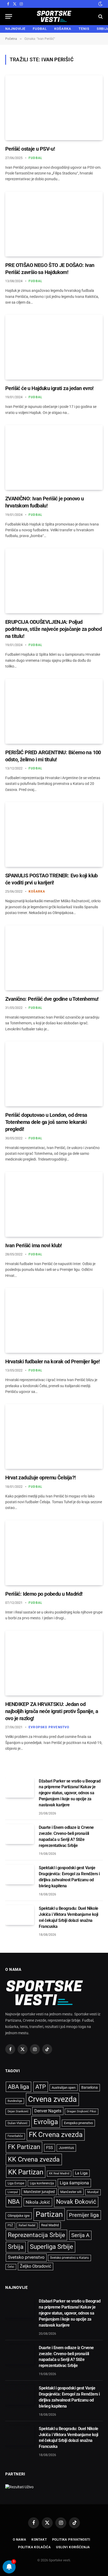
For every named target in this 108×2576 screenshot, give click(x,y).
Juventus (66, 2148)
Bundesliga (15, 2101)
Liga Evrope (16, 2183)
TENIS (84, 29)
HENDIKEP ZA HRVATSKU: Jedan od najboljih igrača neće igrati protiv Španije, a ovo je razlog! (52, 1711)
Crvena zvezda (52, 2099)
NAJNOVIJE (15, 29)
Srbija (16, 2247)
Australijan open (64, 2088)
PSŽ (10, 2225)
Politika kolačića (34, 2547)
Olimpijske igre (19, 2216)
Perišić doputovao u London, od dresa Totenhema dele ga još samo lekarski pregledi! (46, 1122)
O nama (20, 2540)
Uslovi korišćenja (73, 2547)
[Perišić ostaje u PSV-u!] (54, 108)
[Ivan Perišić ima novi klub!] (54, 1204)
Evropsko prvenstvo (78, 2123)
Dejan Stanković (18, 2111)
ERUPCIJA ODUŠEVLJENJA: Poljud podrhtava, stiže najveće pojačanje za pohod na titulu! (53, 629)
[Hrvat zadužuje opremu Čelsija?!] (54, 1436)
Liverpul (13, 2192)
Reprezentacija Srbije (36, 2235)
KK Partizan (26, 2172)
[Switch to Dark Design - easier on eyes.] (100, 4)
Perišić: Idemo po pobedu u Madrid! (44, 1594)
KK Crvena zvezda (34, 2159)
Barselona (90, 2087)
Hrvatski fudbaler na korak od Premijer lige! (53, 1361)
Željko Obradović (36, 2266)
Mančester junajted (39, 2192)
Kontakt (39, 2540)
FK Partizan (24, 2147)
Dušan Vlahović (18, 2123)
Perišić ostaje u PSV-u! (30, 149)
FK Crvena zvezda (56, 2135)
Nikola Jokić (38, 2202)
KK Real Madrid (59, 2173)
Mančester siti (71, 2192)
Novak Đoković (76, 2202)
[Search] (100, 16)
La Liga (81, 2173)
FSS (50, 2148)
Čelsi (11, 2267)
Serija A (80, 2235)
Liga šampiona (74, 2183)
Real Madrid (50, 2225)
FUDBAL (40, 29)
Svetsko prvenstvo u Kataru (69, 2258)
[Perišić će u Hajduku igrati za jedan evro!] (54, 347)
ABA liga (18, 2087)
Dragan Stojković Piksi (82, 2111)
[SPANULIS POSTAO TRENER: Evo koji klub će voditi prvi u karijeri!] (54, 834)
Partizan (49, 2214)
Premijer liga (84, 2215)
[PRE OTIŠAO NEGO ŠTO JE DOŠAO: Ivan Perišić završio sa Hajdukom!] (54, 224)
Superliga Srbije (52, 2247)
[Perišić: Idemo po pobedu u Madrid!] (54, 1553)
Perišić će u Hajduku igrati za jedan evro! (49, 388)
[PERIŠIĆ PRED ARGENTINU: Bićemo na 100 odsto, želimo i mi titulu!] (54, 711)
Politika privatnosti (71, 2540)
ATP (41, 2087)
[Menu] (9, 16)
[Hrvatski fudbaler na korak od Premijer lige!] (54, 1320)
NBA (14, 2202)
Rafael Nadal (27, 2225)
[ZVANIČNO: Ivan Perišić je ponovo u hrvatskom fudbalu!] (54, 457)
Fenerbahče (15, 2136)
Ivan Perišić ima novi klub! (34, 1245)
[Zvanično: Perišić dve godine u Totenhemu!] (54, 958)
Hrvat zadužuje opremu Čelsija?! (40, 1478)
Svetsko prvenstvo (26, 2257)
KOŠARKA (63, 29)
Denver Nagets (48, 2111)
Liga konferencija (42, 2183)
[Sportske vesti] (54, 16)
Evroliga (46, 2122)
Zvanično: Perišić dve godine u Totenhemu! (52, 999)
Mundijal (93, 2192)
